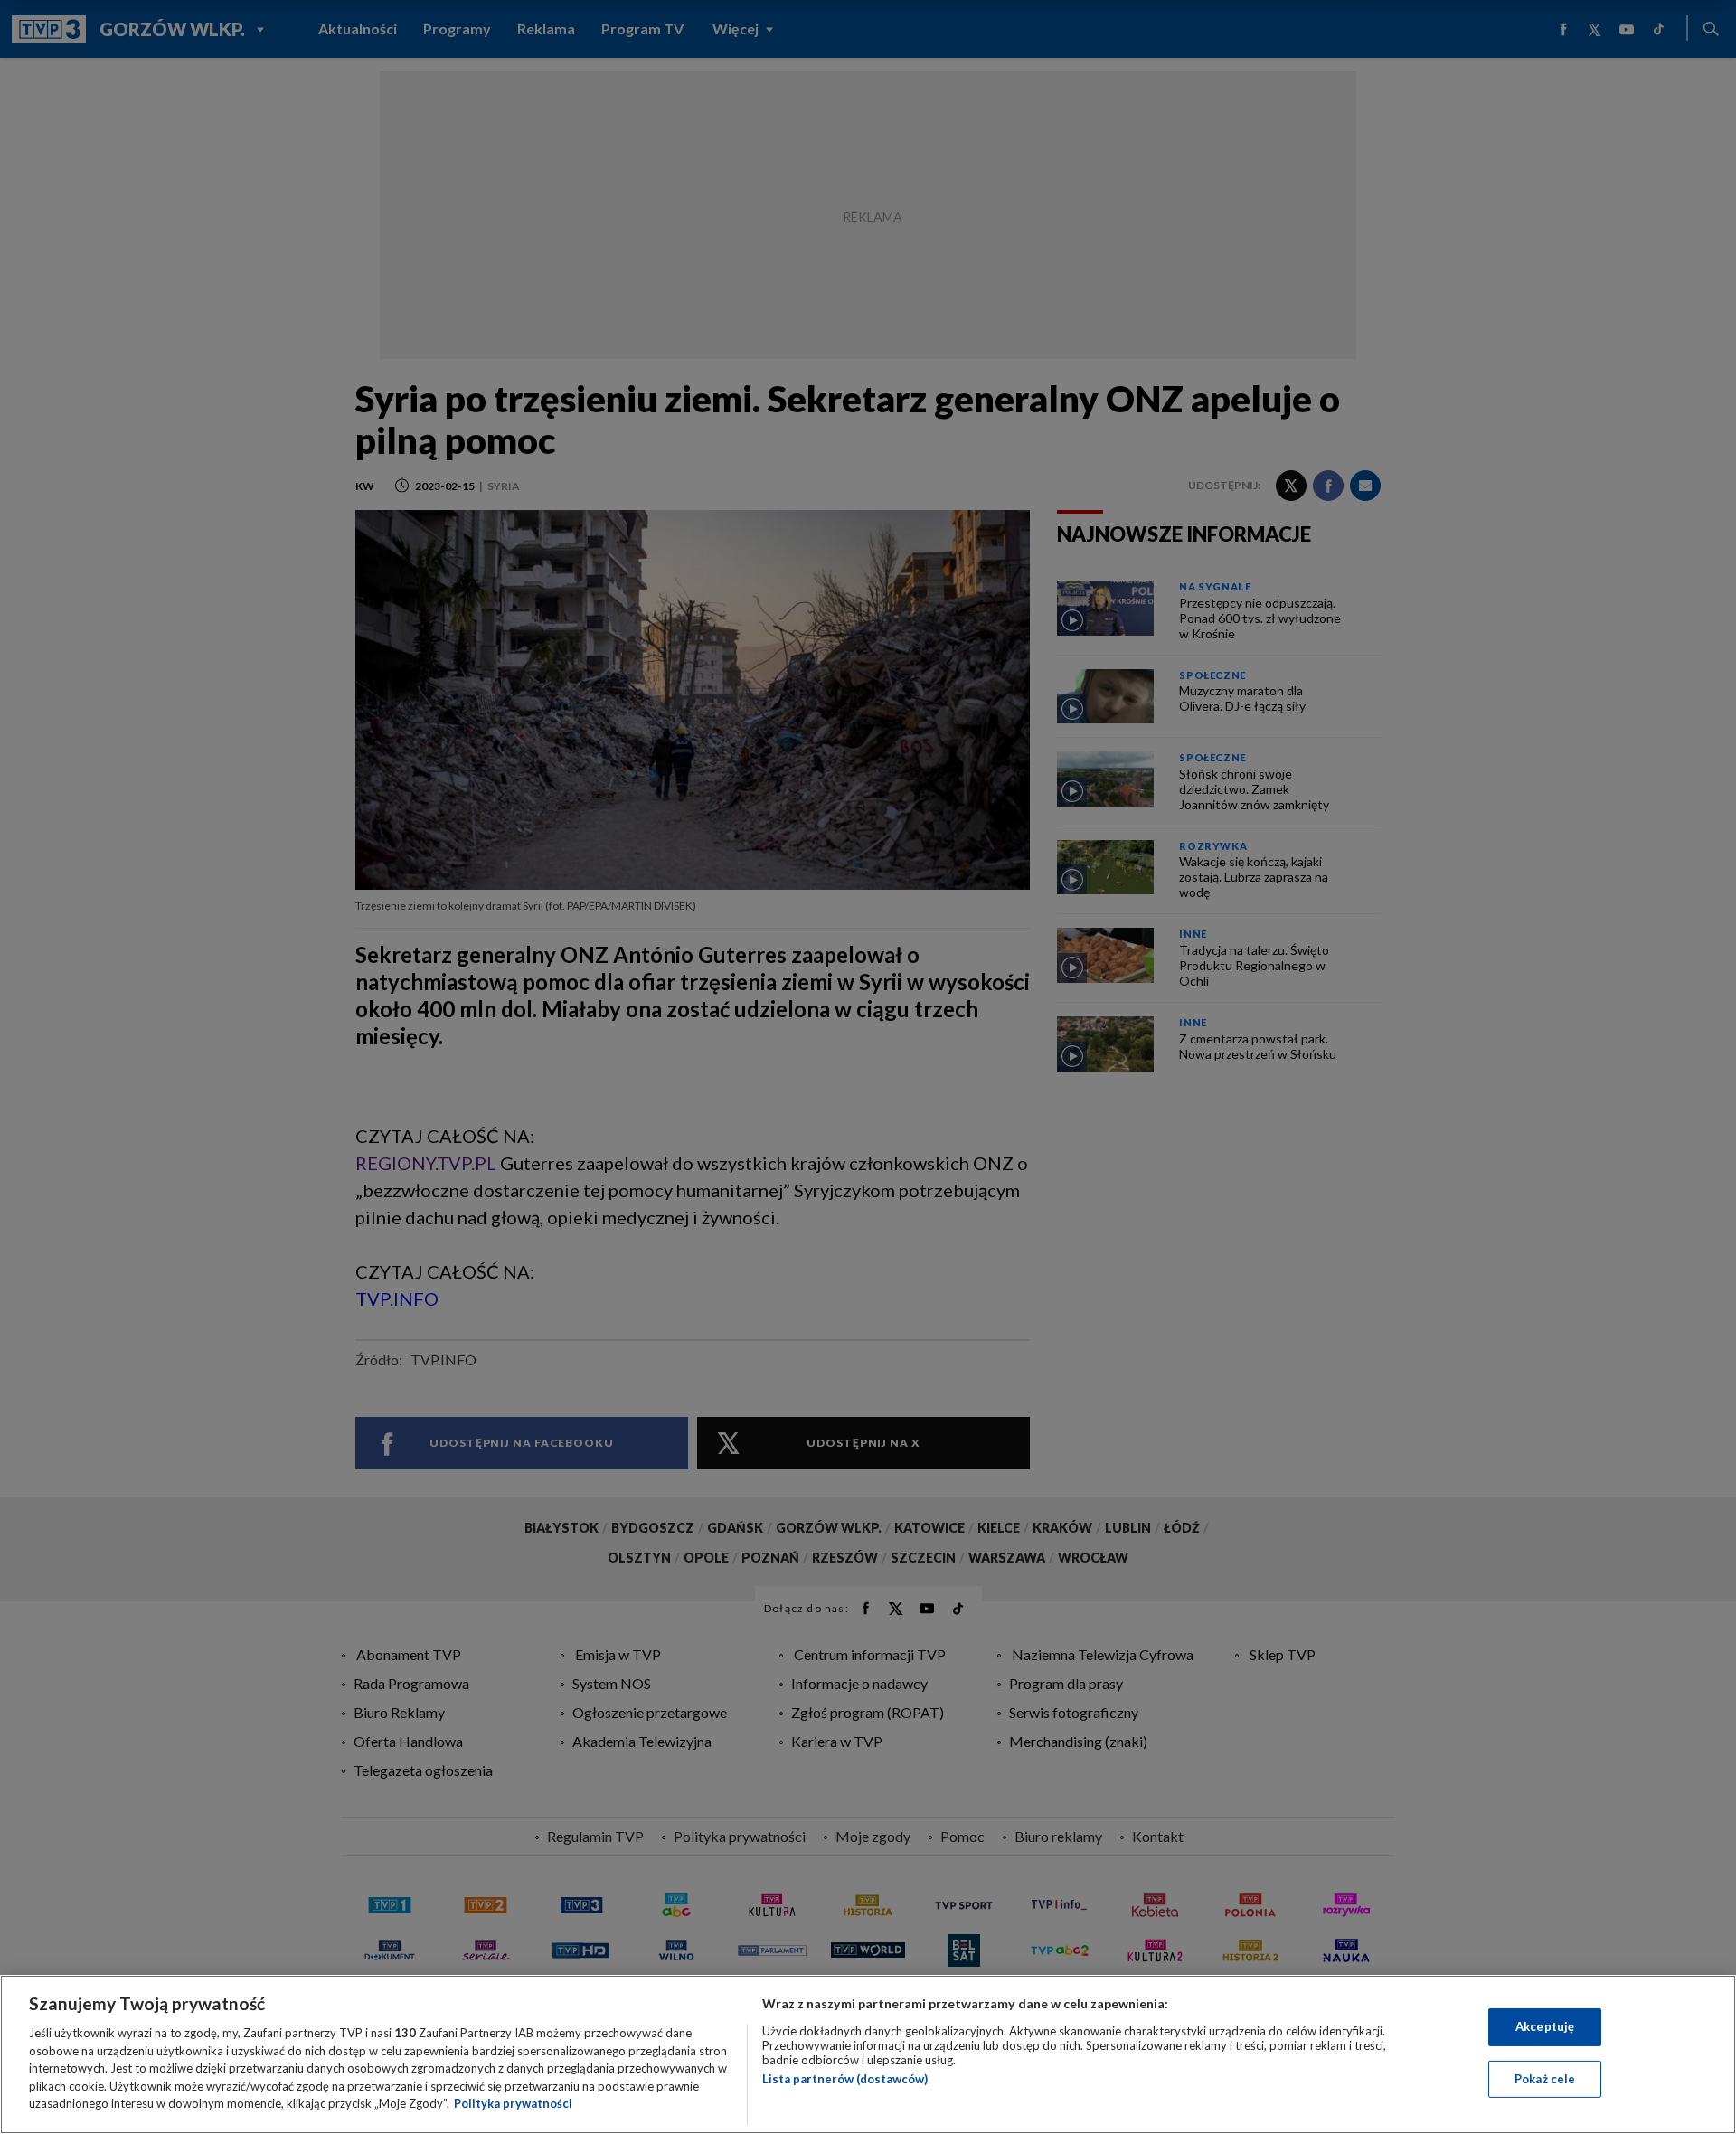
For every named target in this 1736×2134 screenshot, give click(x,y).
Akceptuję (1545, 2026)
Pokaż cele (1545, 2079)
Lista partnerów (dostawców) (845, 2079)
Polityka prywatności (513, 2103)
